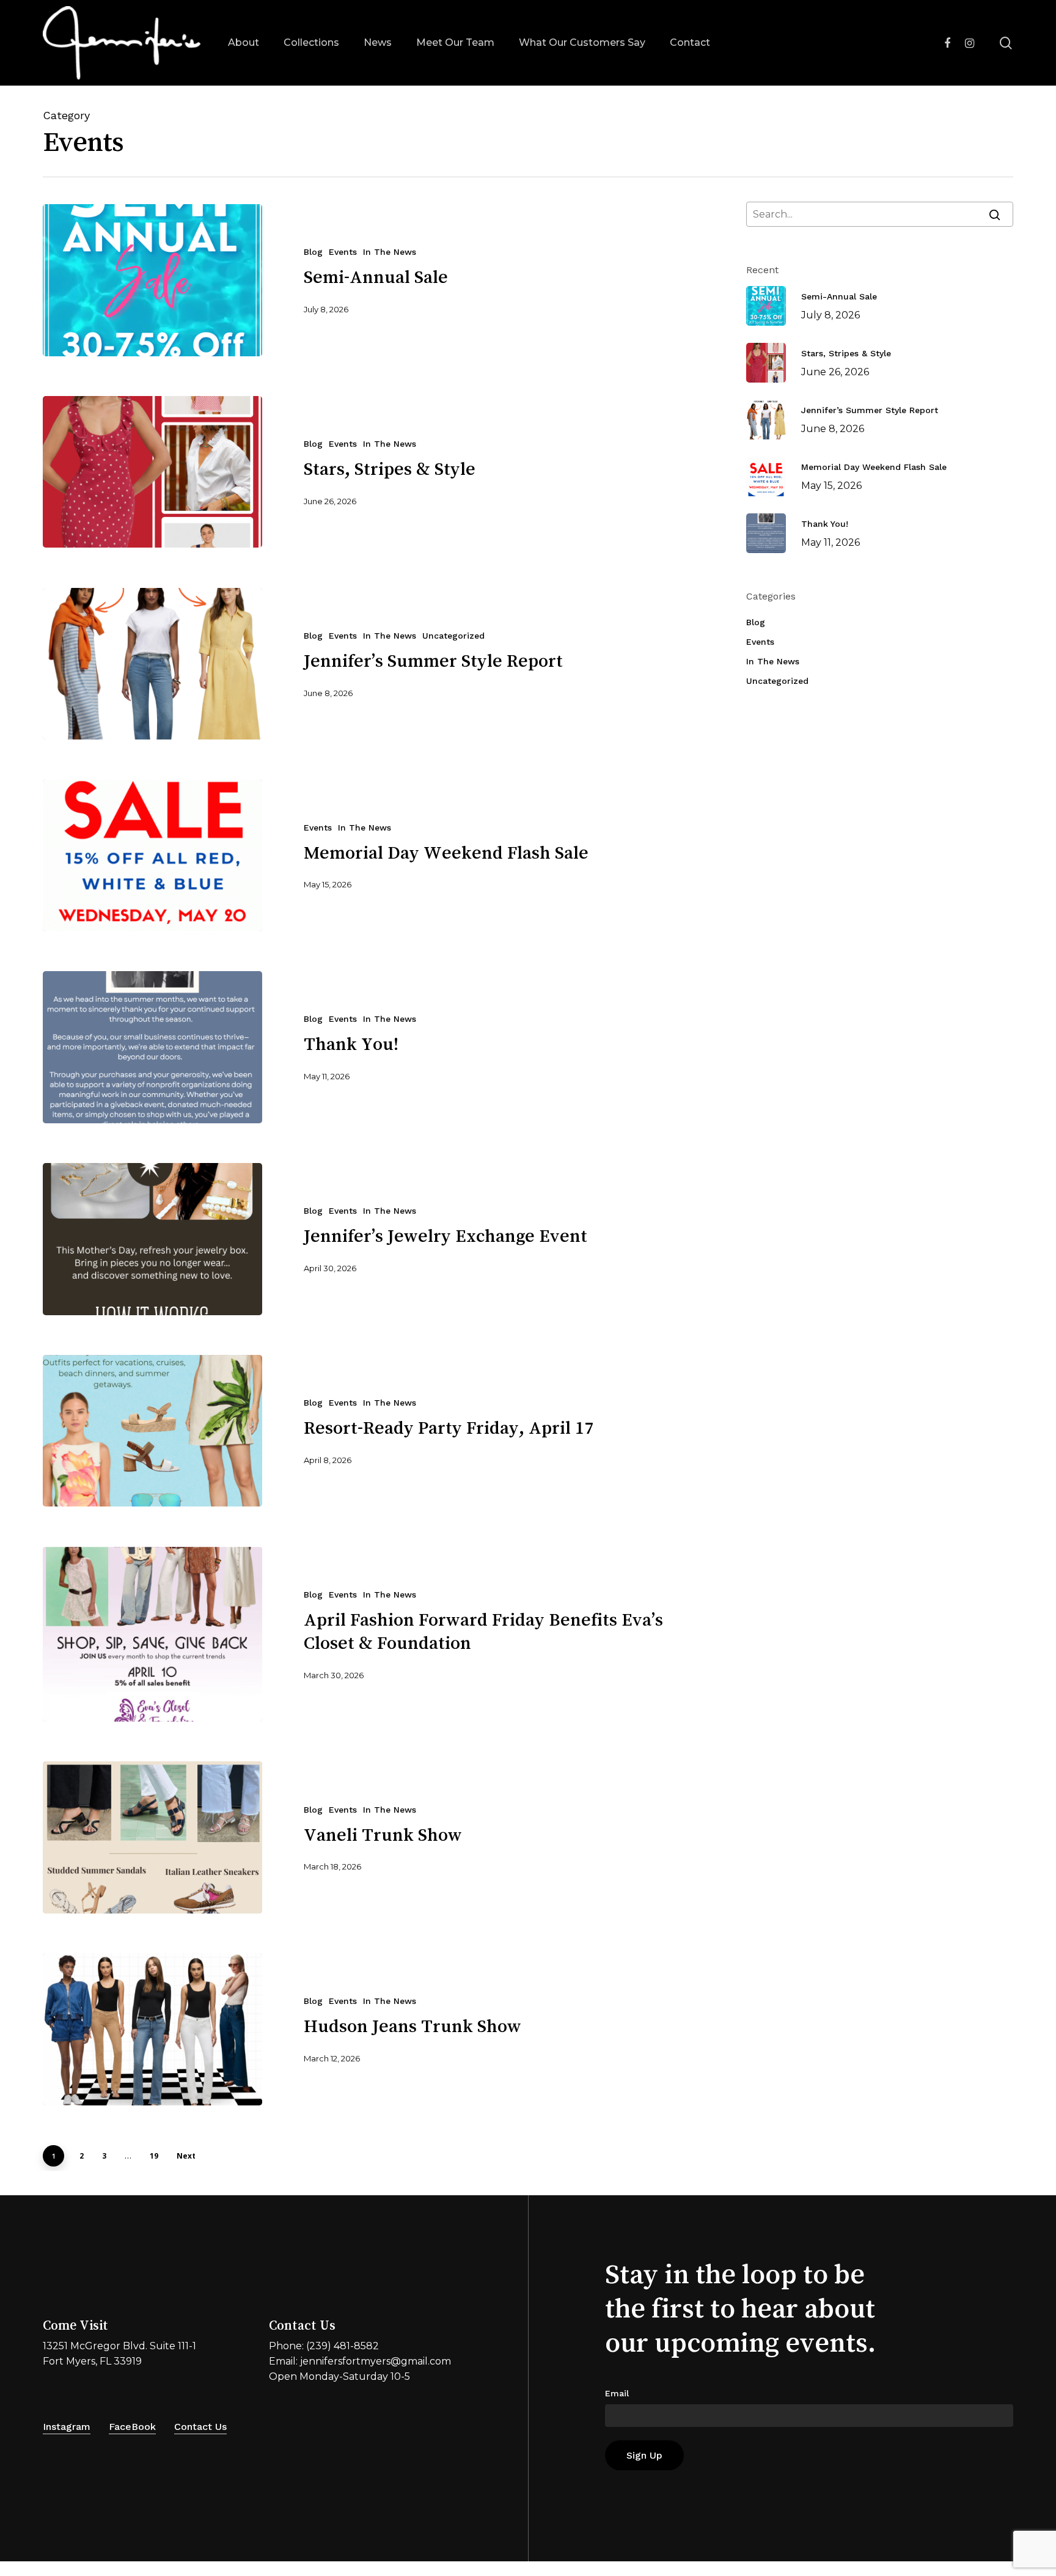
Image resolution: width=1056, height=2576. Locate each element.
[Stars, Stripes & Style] (152, 472)
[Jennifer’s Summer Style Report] (152, 664)
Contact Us (200, 2427)
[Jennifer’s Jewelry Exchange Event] (152, 1239)
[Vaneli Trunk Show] (152, 1837)
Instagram (67, 2427)
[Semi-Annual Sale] (152, 280)
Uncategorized (453, 636)
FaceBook (132, 2427)
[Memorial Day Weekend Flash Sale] (152, 855)
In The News (390, 252)
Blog (313, 252)
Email (617, 2393)
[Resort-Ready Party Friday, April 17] (152, 1431)
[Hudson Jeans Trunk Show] (152, 2029)
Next (186, 2156)
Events (343, 252)
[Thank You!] (152, 1047)
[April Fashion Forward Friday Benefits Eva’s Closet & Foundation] (152, 1635)
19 (154, 2156)
